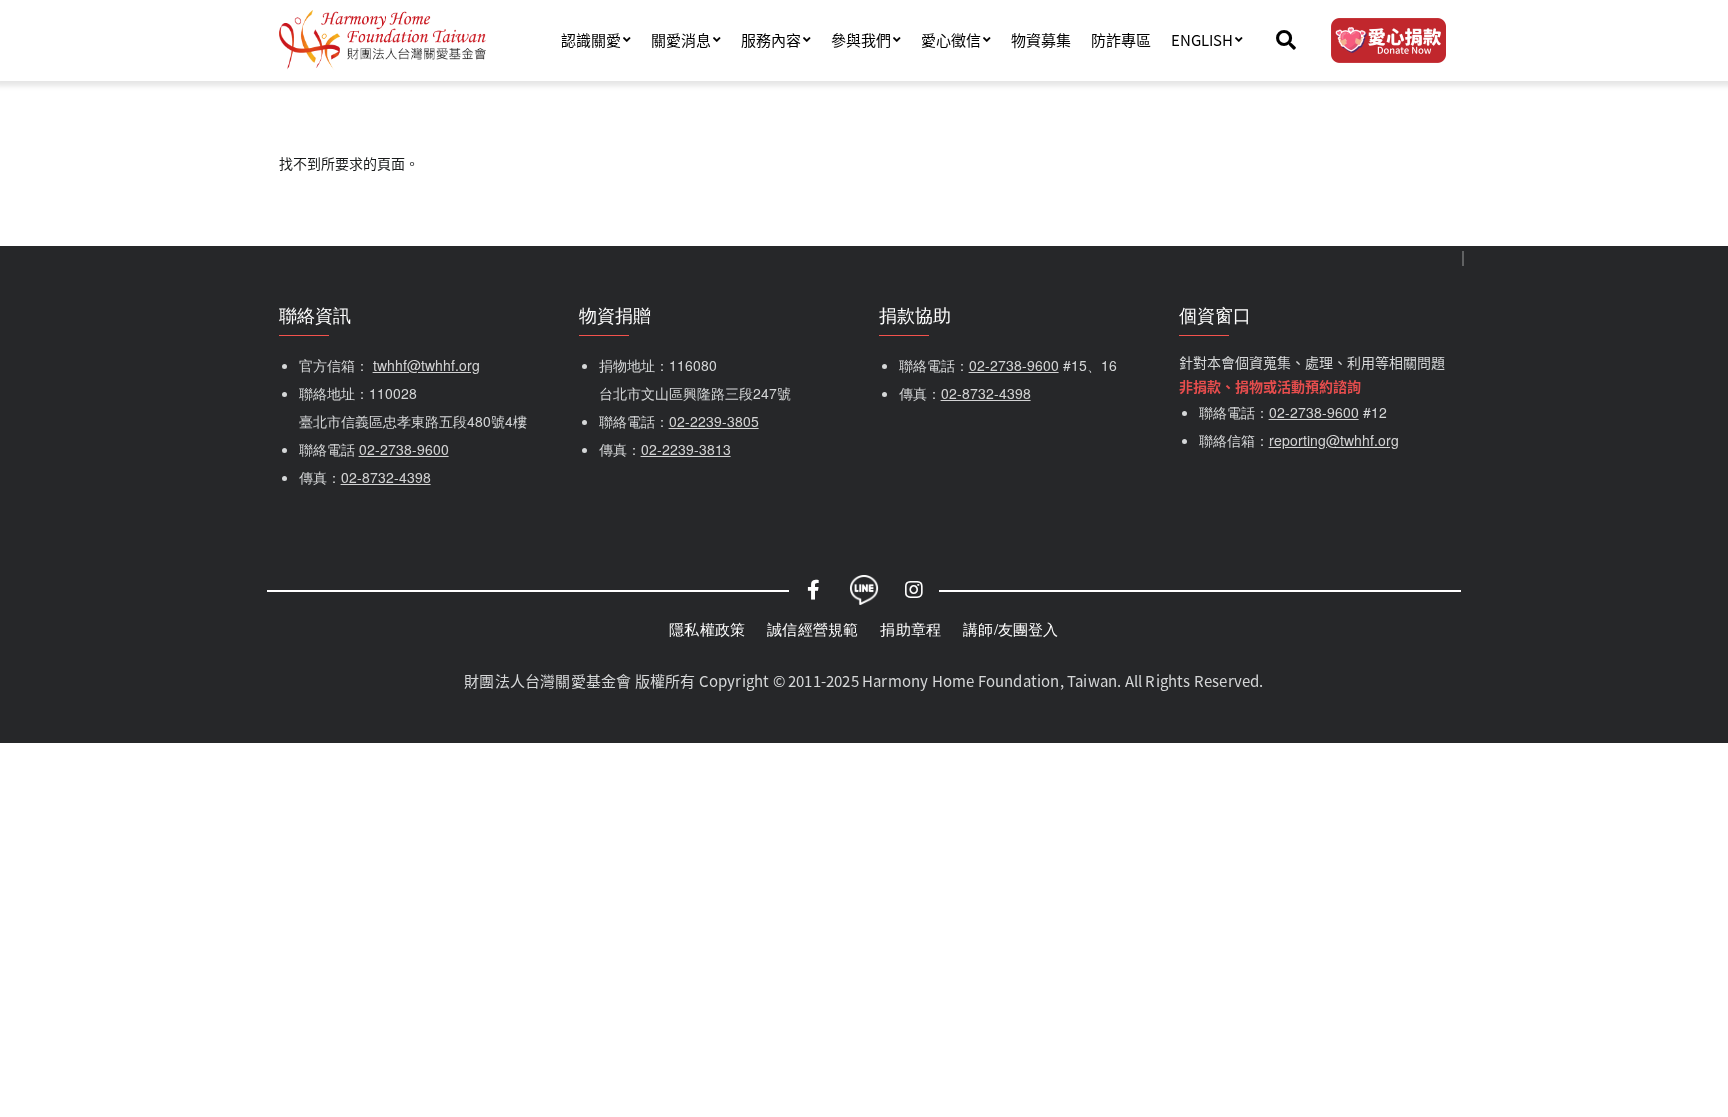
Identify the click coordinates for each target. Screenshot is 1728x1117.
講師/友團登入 (1010, 628)
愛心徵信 (951, 39)
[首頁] (382, 40)
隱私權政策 (707, 628)
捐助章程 (910, 628)
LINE (864, 590)
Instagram (914, 590)
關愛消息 (681, 39)
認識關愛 (591, 39)
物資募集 (1041, 39)
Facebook (814, 590)
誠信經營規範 (812, 628)
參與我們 (861, 39)
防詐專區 (1121, 39)
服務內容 (771, 39)
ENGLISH (1202, 39)
